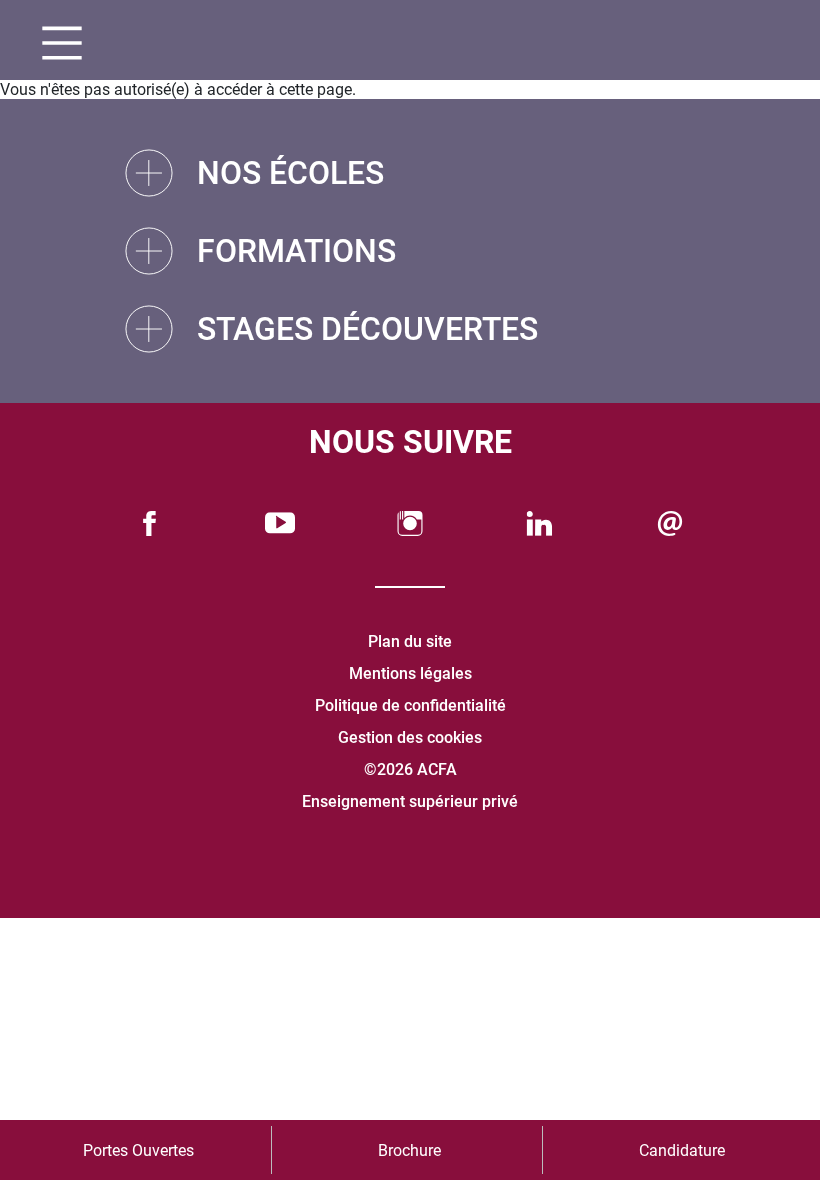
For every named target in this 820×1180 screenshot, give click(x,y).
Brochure (409, 1150)
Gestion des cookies (410, 737)
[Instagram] (410, 523)
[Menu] (54, 45)
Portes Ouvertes (138, 1150)
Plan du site (410, 641)
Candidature (682, 1150)
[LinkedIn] (540, 523)
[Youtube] (280, 523)
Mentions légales (410, 673)
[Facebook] (150, 523)
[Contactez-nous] (670, 523)
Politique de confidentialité (410, 705)
